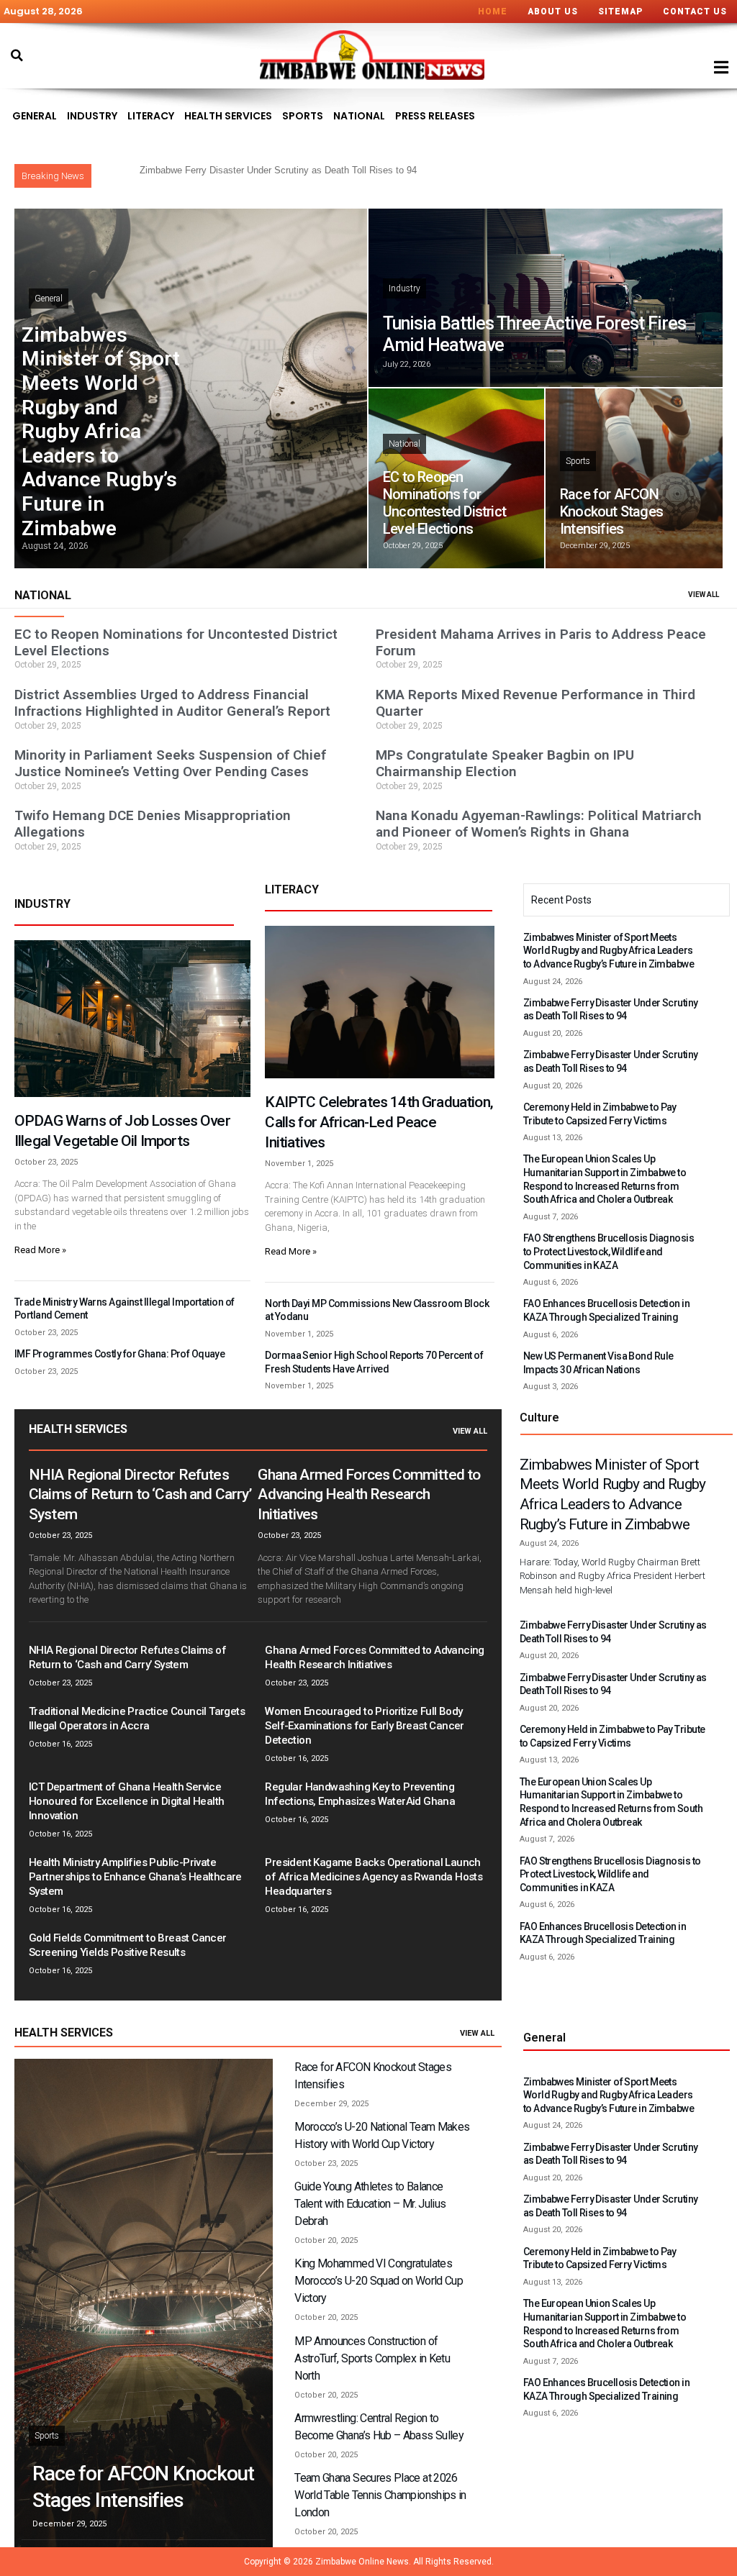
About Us (553, 12)
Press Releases (435, 116)
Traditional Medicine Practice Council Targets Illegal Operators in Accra (137, 1719)
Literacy (151, 116)
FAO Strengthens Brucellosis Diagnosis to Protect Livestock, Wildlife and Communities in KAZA (609, 1251)
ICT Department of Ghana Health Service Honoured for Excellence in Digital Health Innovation (126, 1801)
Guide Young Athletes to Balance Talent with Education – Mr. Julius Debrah (370, 2204)
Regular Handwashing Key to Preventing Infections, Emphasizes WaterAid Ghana (360, 1794)
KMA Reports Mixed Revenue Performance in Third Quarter (535, 703)
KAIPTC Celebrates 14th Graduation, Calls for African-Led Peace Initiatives (379, 1122)
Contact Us (695, 12)
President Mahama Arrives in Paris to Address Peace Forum (541, 642)
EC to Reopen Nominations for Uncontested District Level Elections (444, 503)
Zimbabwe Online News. (363, 2562)
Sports (303, 116)
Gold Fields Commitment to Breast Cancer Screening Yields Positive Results (128, 1945)
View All (470, 1431)
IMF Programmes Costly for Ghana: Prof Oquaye (119, 1354)
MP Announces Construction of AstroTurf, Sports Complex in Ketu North (372, 2358)
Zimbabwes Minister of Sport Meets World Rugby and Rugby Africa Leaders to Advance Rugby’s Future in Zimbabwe (101, 432)
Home (493, 12)
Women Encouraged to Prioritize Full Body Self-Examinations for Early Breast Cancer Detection (364, 1726)
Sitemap (620, 12)
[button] (17, 55)
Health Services (228, 116)
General (35, 116)
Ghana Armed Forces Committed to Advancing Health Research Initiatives (369, 1495)
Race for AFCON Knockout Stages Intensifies (611, 511)
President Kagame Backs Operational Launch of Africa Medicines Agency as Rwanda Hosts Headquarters (374, 1877)
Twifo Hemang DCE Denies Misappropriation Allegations (153, 824)
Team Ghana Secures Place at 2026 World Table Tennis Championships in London (380, 2495)
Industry (92, 116)
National (359, 116)
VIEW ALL (704, 595)
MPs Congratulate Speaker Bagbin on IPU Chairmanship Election (505, 763)
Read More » (40, 1250)
